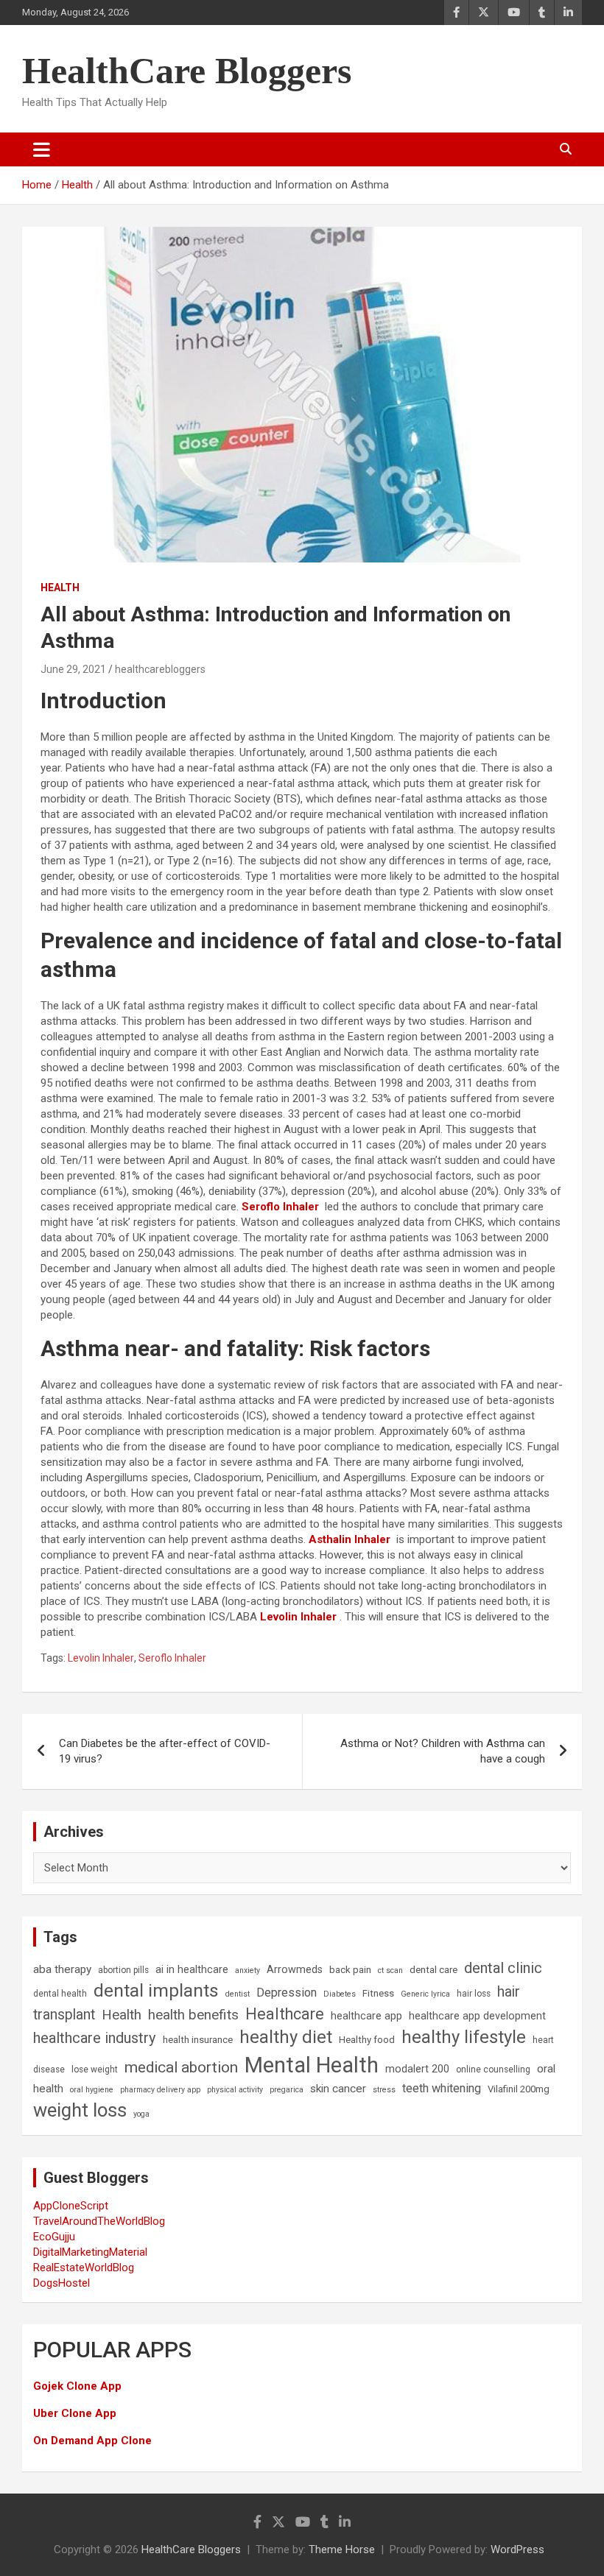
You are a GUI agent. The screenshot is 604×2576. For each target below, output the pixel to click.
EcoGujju (54, 2237)
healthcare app (366, 2016)
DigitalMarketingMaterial (90, 2252)
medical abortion (181, 2067)
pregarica (287, 2090)
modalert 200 (417, 2069)
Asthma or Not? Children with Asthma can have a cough (443, 1751)
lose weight (95, 2069)
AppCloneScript (71, 2206)
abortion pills (123, 1970)
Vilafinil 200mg (519, 2089)
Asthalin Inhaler (350, 1539)
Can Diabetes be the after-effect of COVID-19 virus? (165, 1751)
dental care (433, 1970)
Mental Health (312, 2065)
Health (60, 587)
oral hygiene (92, 2090)
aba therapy (62, 1969)
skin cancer (338, 2089)
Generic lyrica (425, 1994)
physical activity (235, 2090)
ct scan (390, 1970)
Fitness (378, 1993)
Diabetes (340, 1994)
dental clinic (503, 1968)
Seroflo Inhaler (172, 1658)
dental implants (156, 1990)
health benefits (193, 2015)
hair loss (474, 1994)
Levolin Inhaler (298, 1617)
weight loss (80, 2110)
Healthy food (367, 2040)
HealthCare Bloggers (187, 71)
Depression (287, 1993)
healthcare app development (477, 2016)
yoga (141, 2114)
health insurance (198, 2040)
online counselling (493, 2069)
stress (384, 2090)
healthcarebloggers (160, 669)
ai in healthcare (192, 1970)
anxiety (247, 1970)
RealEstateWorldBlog (84, 2268)
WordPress (517, 2549)
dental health (60, 1994)
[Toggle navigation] (42, 149)
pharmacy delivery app (160, 2090)
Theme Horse (342, 2549)
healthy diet (286, 2037)
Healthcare (285, 2014)
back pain (350, 1970)
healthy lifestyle (464, 2037)
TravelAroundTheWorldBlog (99, 2221)
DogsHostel (62, 2283)
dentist (238, 1994)
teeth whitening (442, 2088)
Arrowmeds (295, 1970)
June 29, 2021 (73, 669)
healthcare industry (95, 2038)
